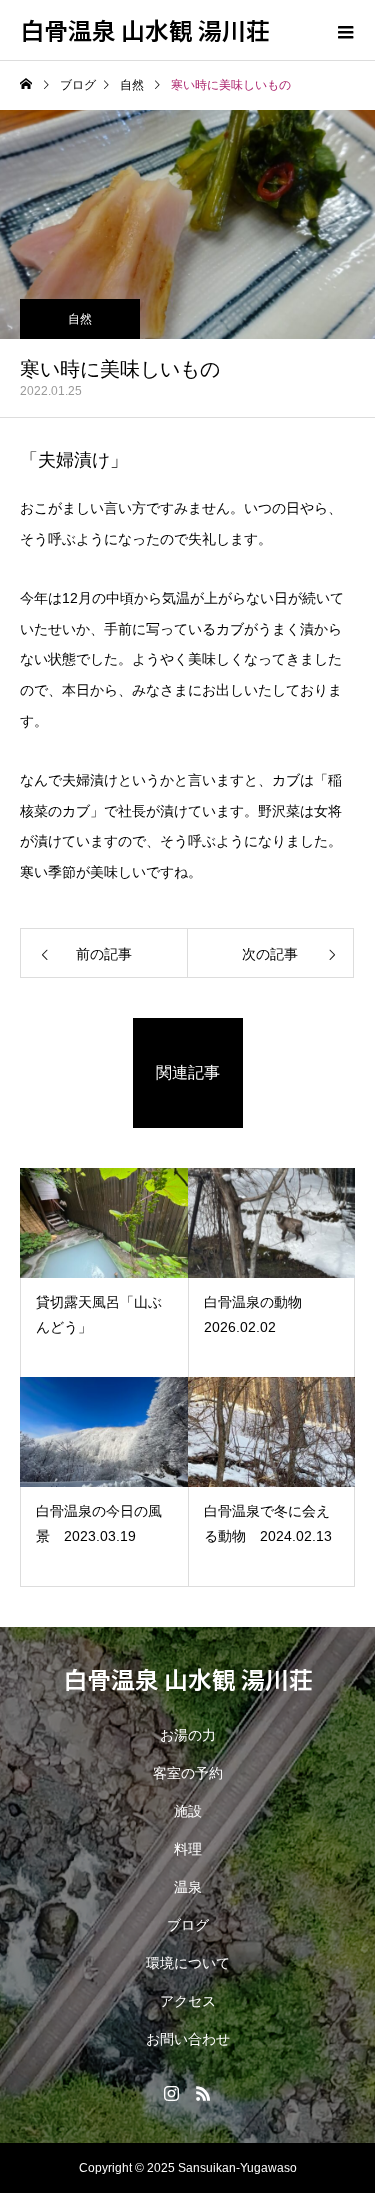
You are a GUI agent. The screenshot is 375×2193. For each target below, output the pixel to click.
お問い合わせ (188, 2039)
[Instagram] (172, 2093)
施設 (188, 1811)
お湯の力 (188, 1735)
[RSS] (204, 2093)
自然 (80, 319)
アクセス (188, 2001)
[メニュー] (345, 30)
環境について (188, 1963)
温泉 (188, 1887)
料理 (188, 1849)
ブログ (188, 1925)
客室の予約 (188, 1773)
